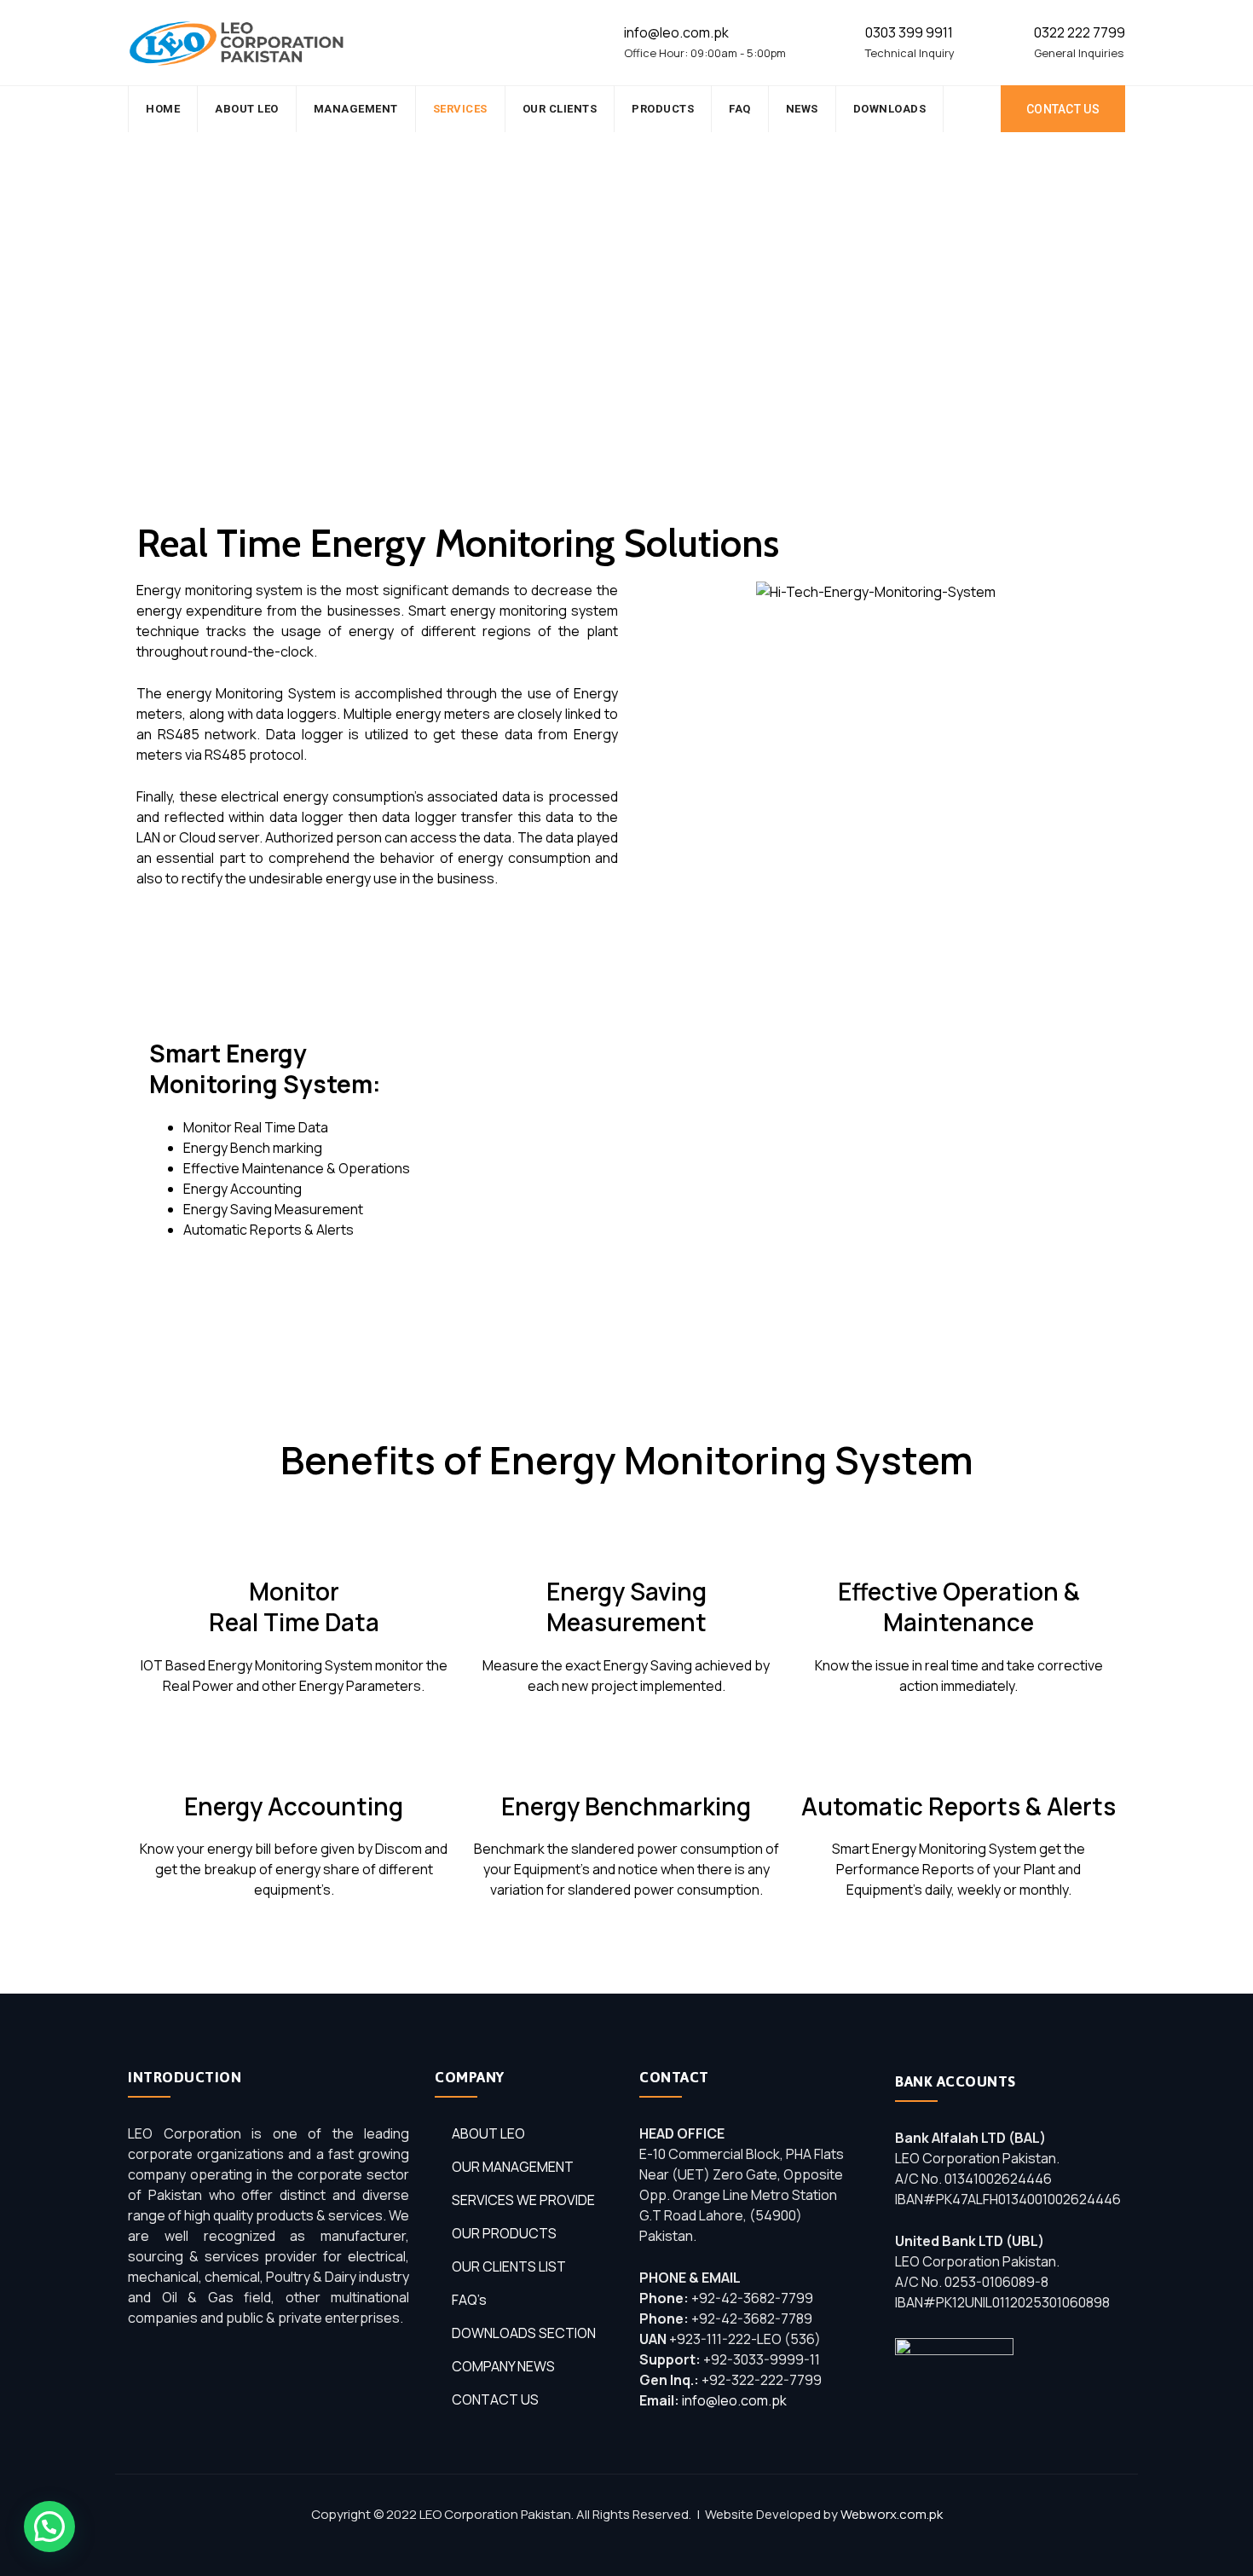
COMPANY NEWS (503, 2366)
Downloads (890, 109)
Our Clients (560, 109)
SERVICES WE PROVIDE (523, 2200)
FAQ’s (469, 2300)
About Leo (247, 109)
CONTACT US (1063, 109)
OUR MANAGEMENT (513, 2167)
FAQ (740, 109)
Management (356, 109)
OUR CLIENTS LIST (509, 2266)
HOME (163, 109)
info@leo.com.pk (734, 2400)
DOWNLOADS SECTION (524, 2333)
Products (663, 109)
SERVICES (460, 109)
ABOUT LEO (488, 2133)
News (802, 109)
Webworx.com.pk (892, 2514)
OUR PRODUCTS (504, 2233)
